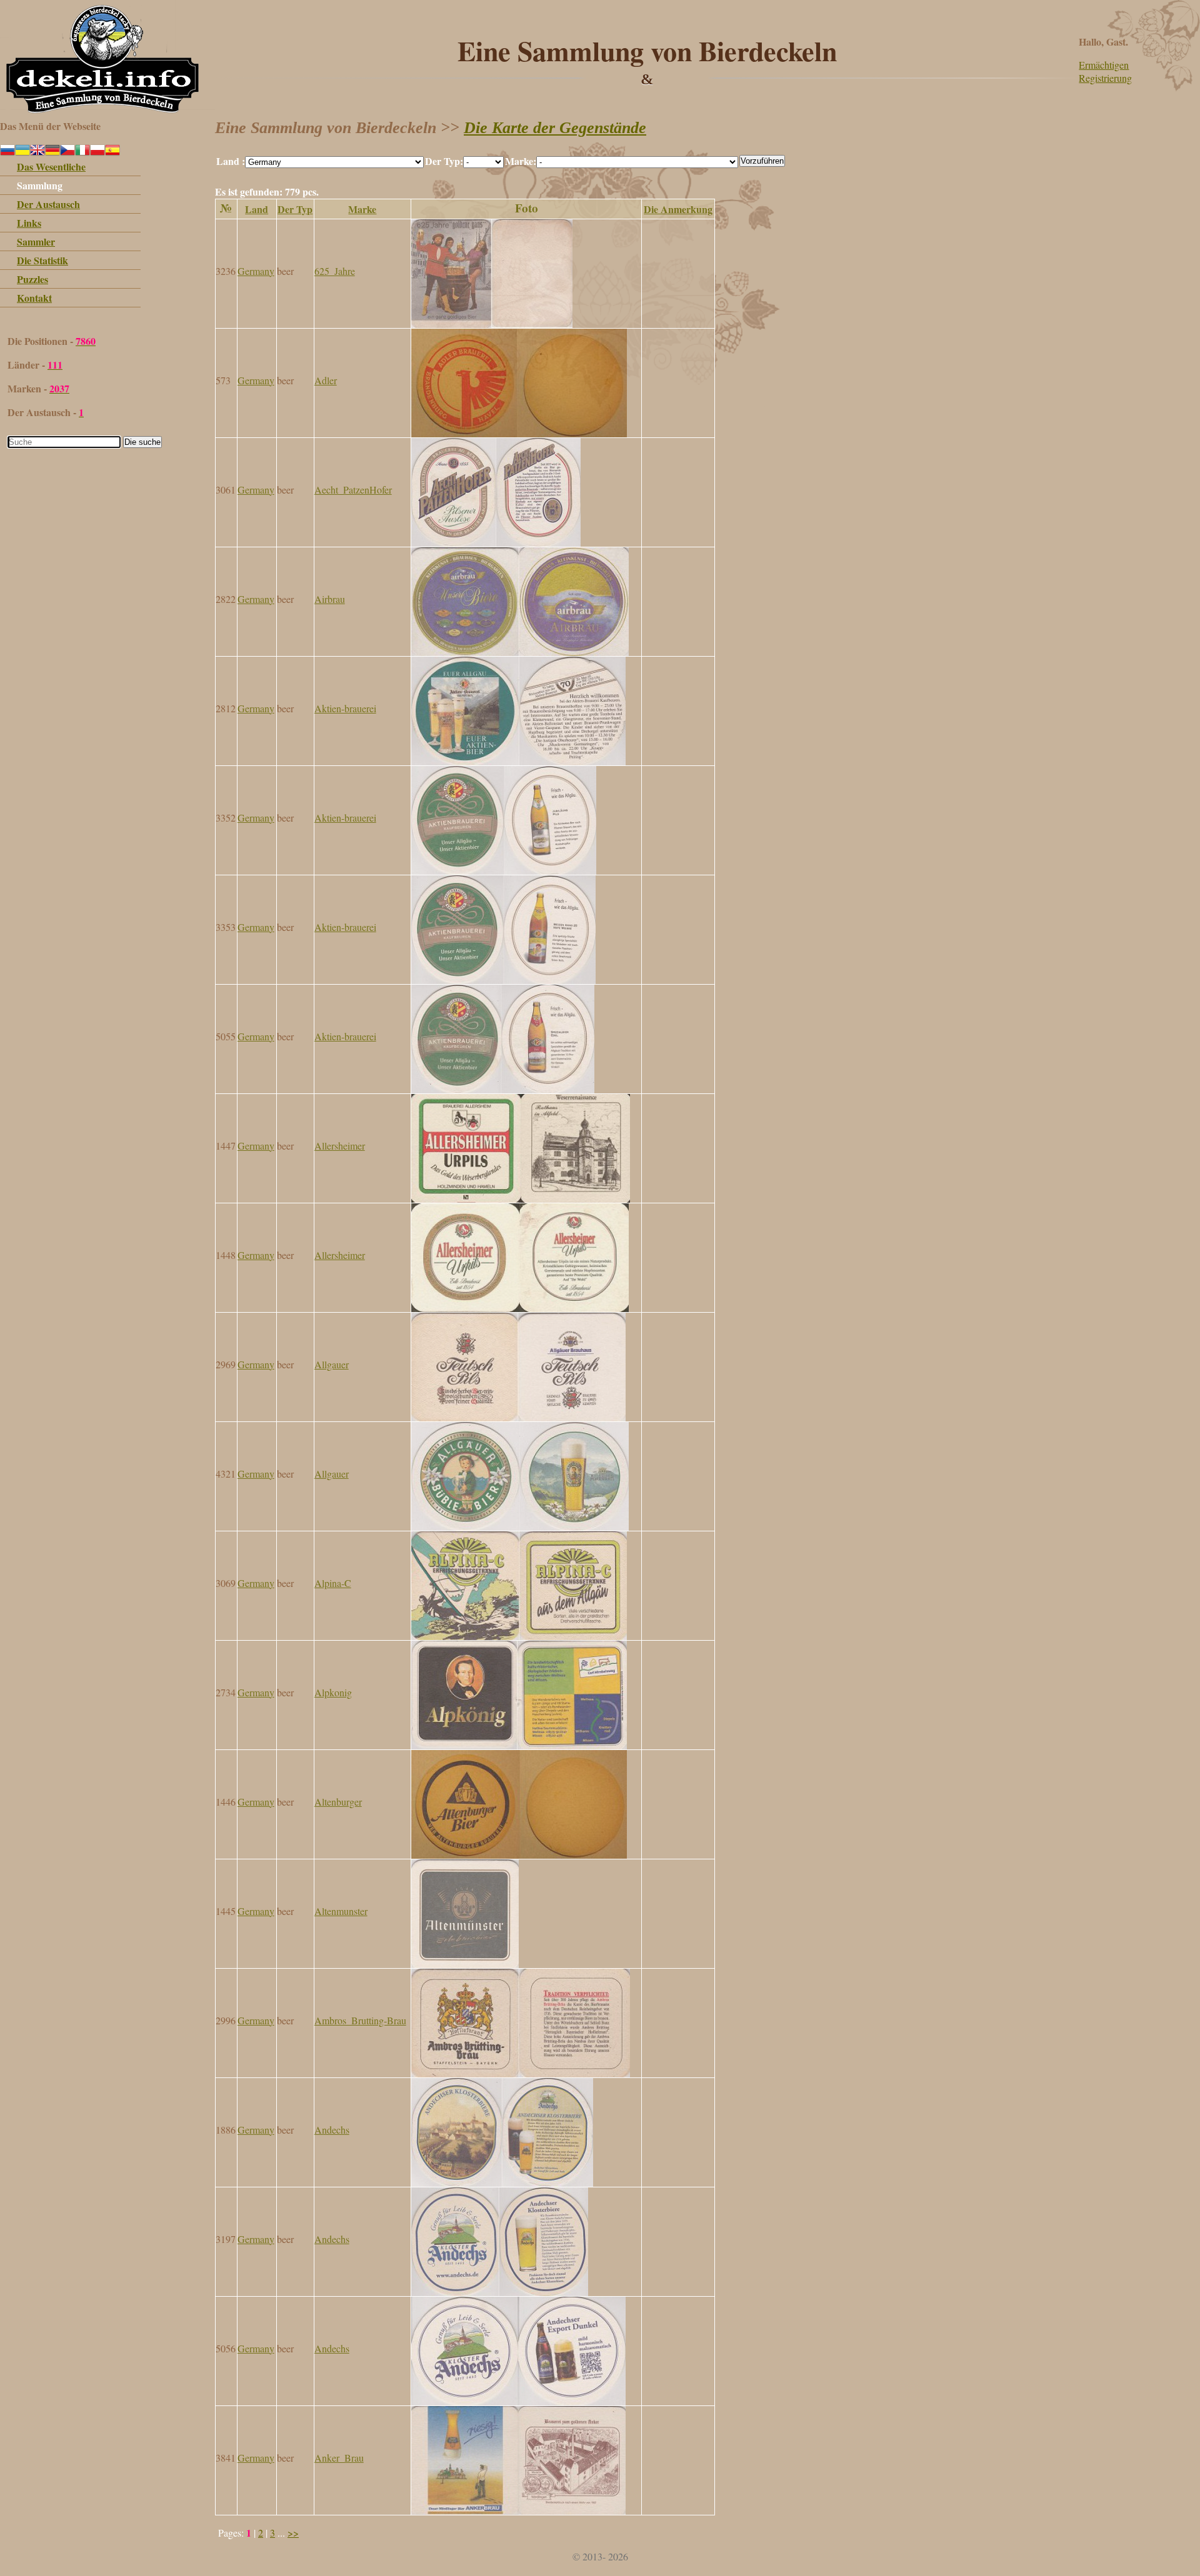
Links (29, 223)
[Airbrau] (520, 652)
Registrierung (1105, 78)
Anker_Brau (339, 2458)
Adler (326, 380)
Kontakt (34, 298)
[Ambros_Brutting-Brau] (521, 2073)
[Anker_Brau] (518, 2511)
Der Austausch (48, 204)
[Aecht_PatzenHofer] (496, 543)
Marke (362, 209)
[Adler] (519, 433)
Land (257, 209)
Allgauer (332, 1364)
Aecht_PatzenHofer (353, 490)
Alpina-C (333, 1583)
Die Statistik (42, 260)
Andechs (332, 2130)
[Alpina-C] (519, 1636)
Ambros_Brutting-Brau (360, 2020)
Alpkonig (333, 1692)
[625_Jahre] (492, 324)
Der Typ (295, 209)
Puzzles (32, 279)
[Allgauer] (518, 1417)
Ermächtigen (1104, 65)
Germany (256, 271)
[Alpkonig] (519, 1745)
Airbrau (330, 599)
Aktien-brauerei (345, 708)
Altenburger (338, 1802)
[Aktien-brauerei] (518, 761)
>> (293, 2533)
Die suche (142, 442)
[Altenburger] (519, 1855)
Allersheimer (340, 1146)
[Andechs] (502, 2183)
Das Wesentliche (51, 167)
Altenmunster (341, 1911)
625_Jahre (335, 271)
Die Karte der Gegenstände (555, 128)
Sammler (36, 241)
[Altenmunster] (465, 1964)
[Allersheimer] (521, 1199)
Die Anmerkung (678, 209)
